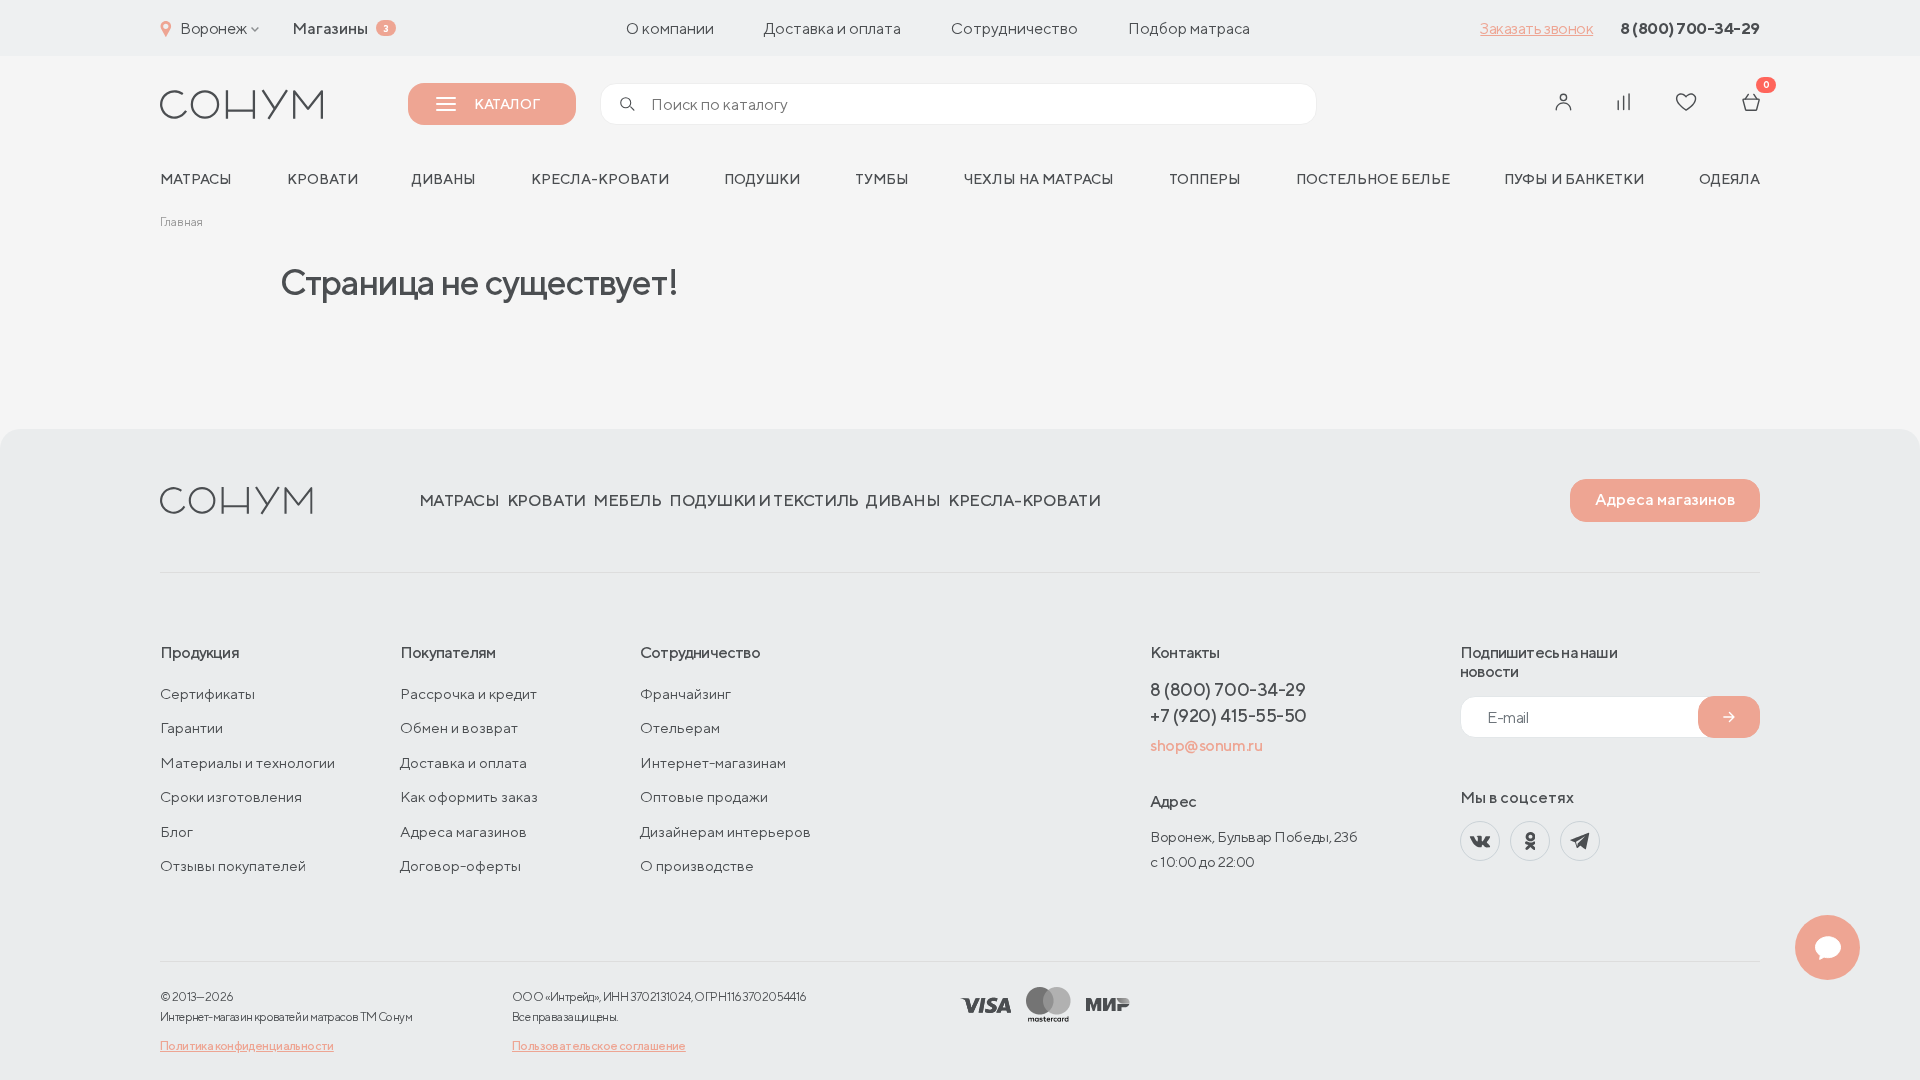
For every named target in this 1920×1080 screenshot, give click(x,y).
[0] (1751, 104)
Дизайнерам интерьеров (725, 831)
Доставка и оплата (832, 28)
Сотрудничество (1014, 28)
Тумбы (882, 179)
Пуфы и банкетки (1574, 179)
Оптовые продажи (704, 796)
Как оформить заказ (469, 796)
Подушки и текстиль (763, 500)
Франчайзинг (685, 693)
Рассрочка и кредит (468, 693)
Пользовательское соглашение (599, 1045)
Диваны (444, 179)
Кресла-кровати (600, 179)
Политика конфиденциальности (247, 1045)
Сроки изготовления (231, 796)
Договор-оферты (460, 865)
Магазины (330, 28)
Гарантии (191, 727)
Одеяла (1729, 179)
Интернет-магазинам (713, 762)
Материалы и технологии (247, 762)
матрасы (196, 179)
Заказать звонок (1536, 28)
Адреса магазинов (1665, 499)
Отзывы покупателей (233, 865)
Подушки (762, 179)
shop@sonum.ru (1206, 745)
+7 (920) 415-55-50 (1228, 715)
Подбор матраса (1189, 28)
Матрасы (459, 500)
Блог (176, 831)
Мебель (627, 500)
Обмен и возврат (459, 727)
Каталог (506, 104)
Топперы (1205, 179)
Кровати (322, 179)
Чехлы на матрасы (1038, 179)
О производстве (697, 865)
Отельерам (680, 727)
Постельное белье (1373, 179)
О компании (670, 28)
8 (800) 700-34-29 (1690, 28)
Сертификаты (207, 693)
